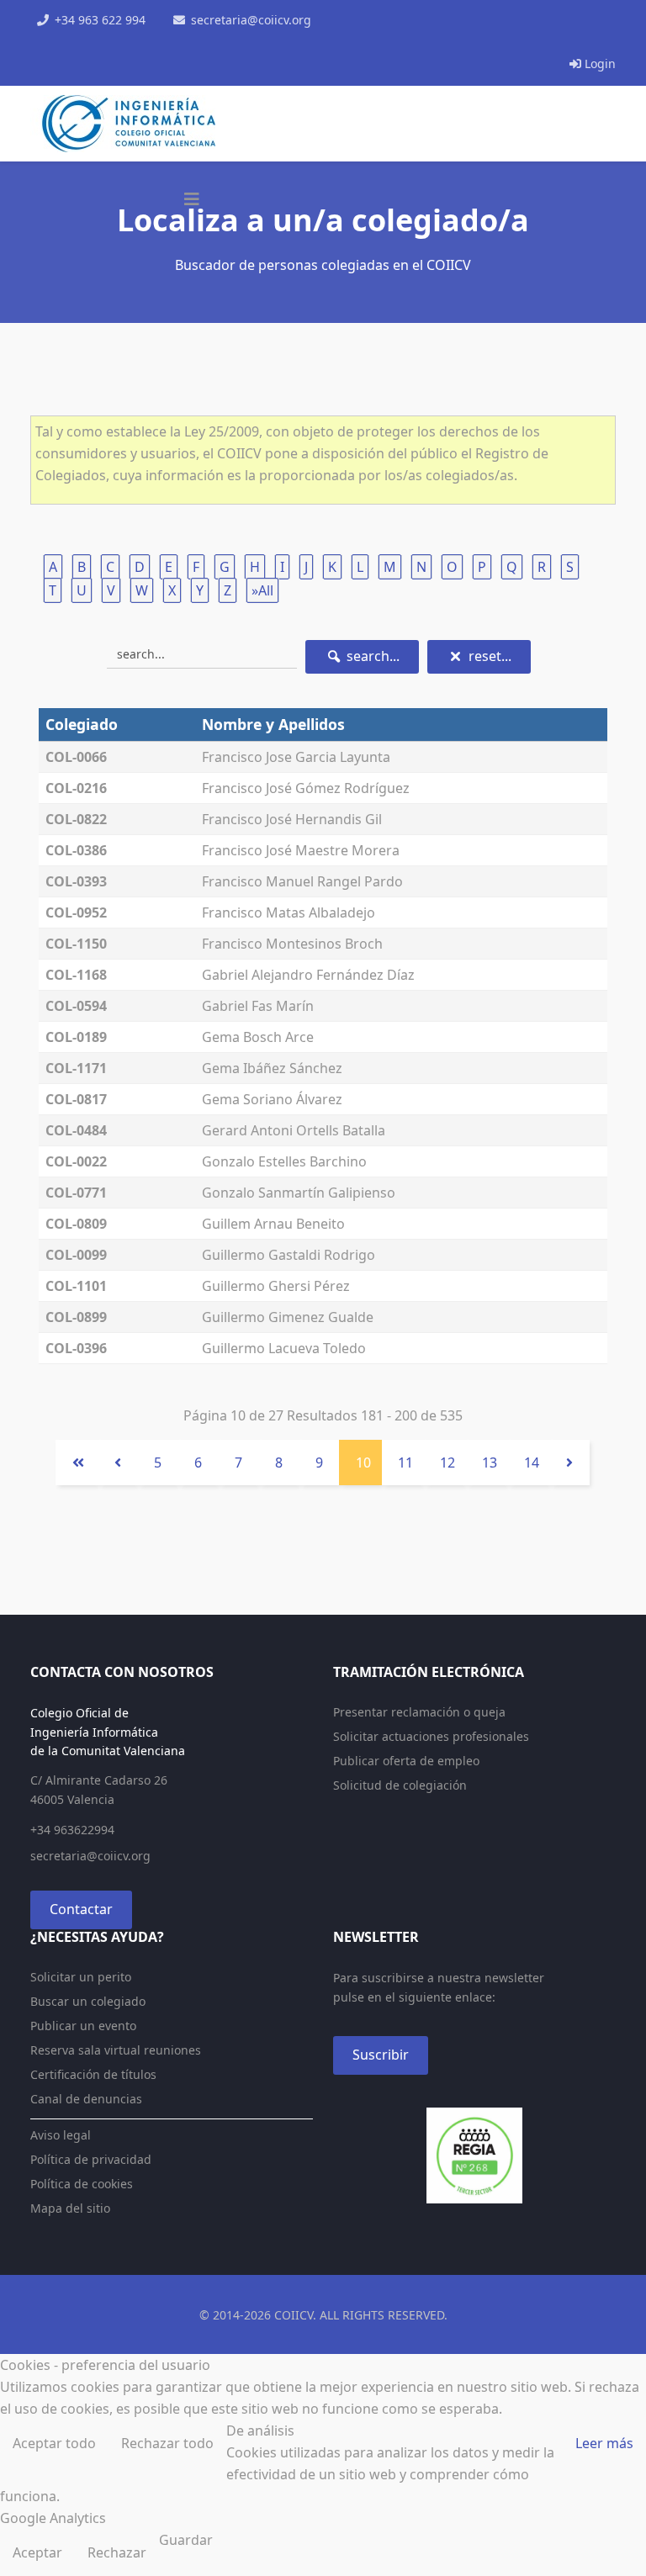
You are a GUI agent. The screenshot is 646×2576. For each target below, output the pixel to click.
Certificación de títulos (93, 2074)
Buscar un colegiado (88, 2001)
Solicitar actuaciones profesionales (431, 1736)
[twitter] (59, 41)
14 (532, 1463)
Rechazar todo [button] (167, 2443)
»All (262, 590)
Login (598, 63)
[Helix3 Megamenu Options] (192, 199)
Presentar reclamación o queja (419, 1712)
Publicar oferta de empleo (406, 1761)
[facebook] (37, 41)
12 (447, 1463)
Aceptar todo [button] (54, 2443)
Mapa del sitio (70, 2208)
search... (371, 656)
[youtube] (81, 41)
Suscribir (381, 2055)
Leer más (604, 2443)
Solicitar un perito (81, 1977)
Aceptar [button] (37, 2552)
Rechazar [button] (117, 2552)
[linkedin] (103, 41)
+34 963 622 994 (100, 20)
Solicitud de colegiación (400, 1785)
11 (405, 1463)
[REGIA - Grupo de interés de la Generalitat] (474, 2155)
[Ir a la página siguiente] (569, 1463)
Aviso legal (61, 2135)
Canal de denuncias (86, 2099)
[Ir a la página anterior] (118, 1463)
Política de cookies (82, 2184)
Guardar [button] (186, 2540)
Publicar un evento (83, 2026)
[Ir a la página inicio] (77, 1463)
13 (490, 1463)
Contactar (81, 1909)
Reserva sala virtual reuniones (116, 2050)
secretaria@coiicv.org (251, 20)
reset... (488, 656)
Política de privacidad (91, 2159)
